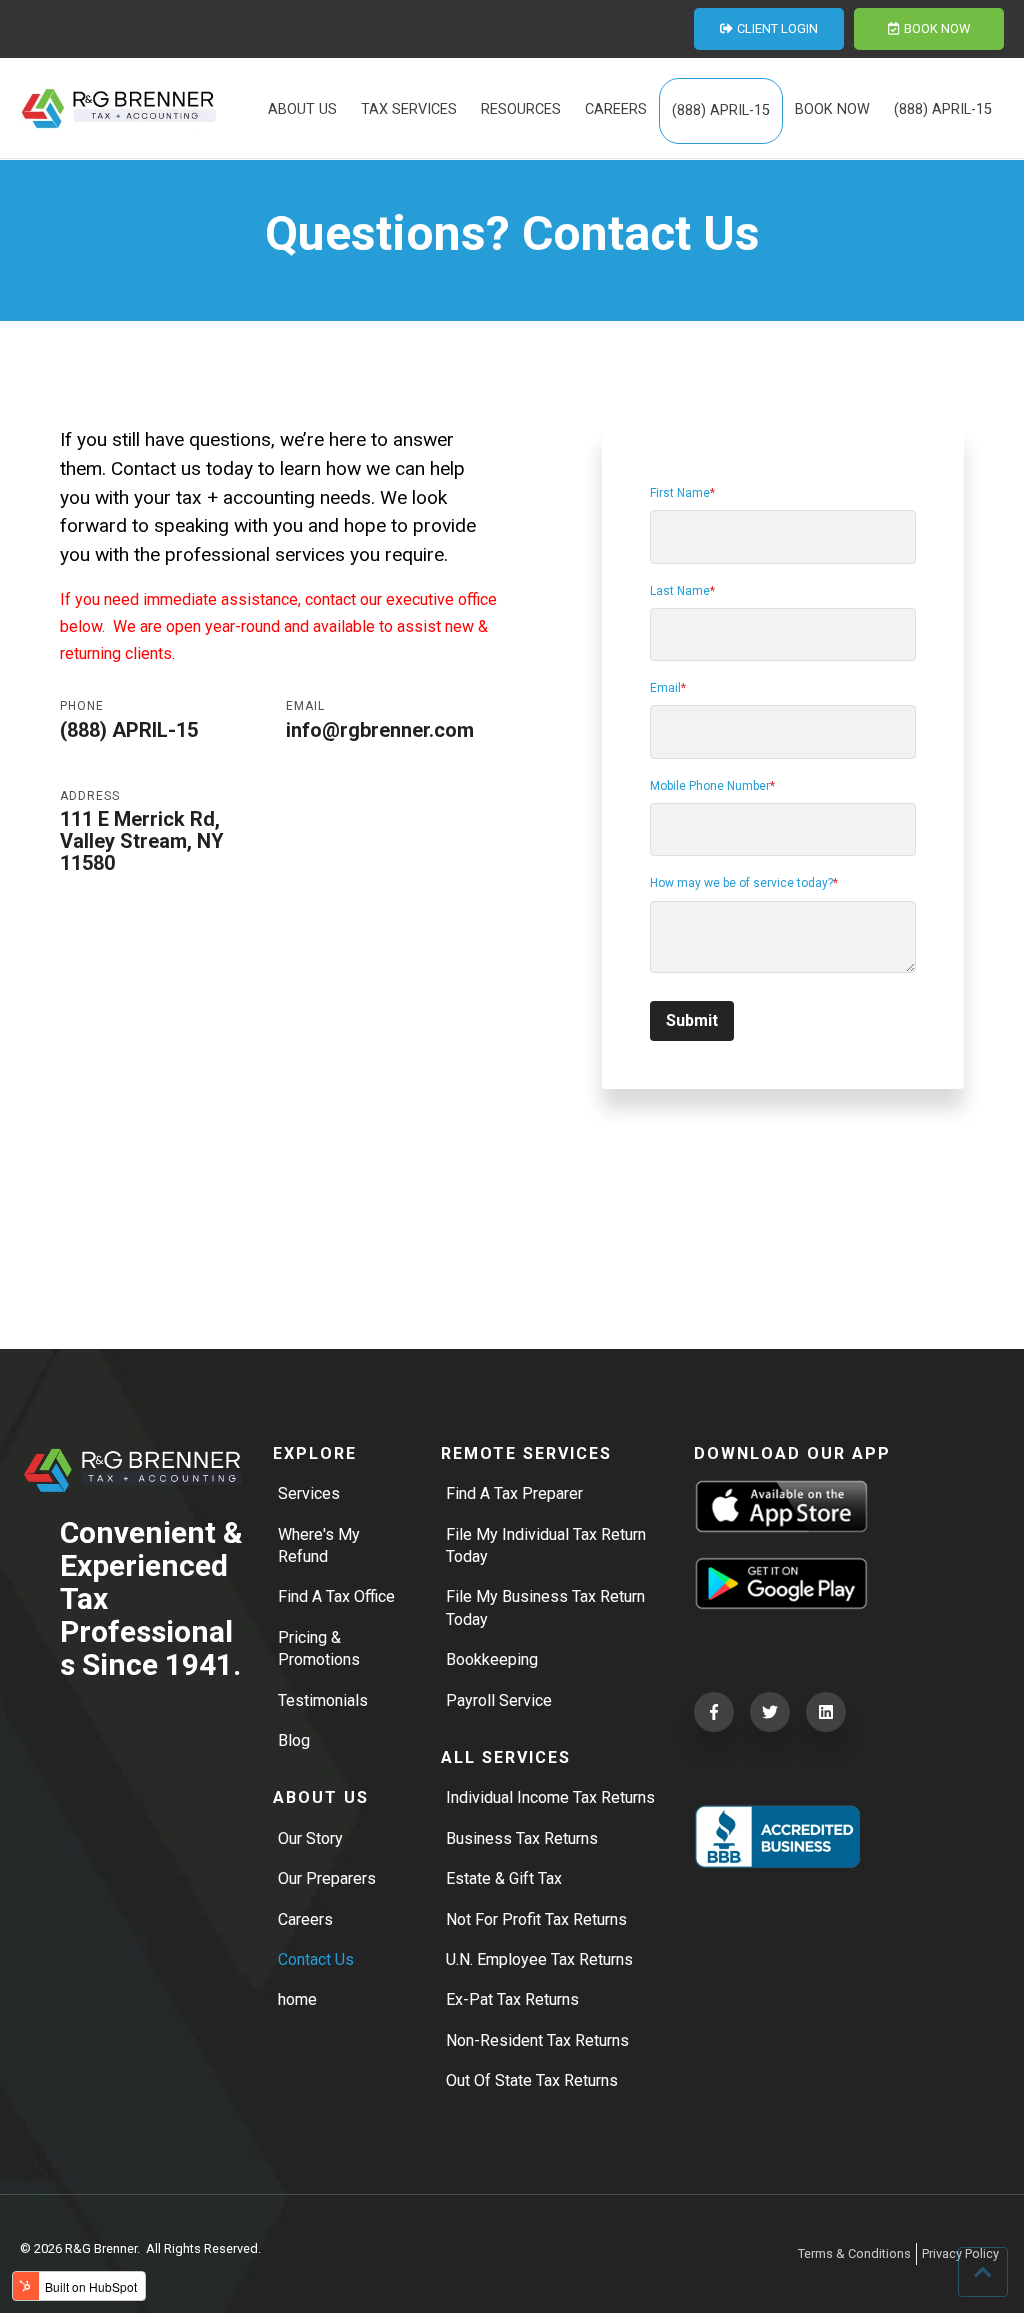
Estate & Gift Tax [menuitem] (504, 1878)
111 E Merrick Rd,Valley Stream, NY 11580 (142, 841)
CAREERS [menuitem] (616, 109)
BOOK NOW (937, 28)
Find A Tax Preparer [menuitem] (514, 1493)
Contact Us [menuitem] (316, 1959)
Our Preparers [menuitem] (327, 1878)
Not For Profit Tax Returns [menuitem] (536, 1919)
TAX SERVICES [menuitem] (409, 109)
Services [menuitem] (309, 1493)
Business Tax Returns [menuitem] (522, 1838)
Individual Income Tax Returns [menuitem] (550, 1797)
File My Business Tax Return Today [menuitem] (545, 1607)
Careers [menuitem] (305, 1919)
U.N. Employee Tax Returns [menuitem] (539, 1959)
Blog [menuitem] (294, 1740)
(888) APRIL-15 (129, 730)
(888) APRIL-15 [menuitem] (721, 110)
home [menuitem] (297, 1999)
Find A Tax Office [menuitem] (336, 1596)
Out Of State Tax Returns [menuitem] (532, 2080)
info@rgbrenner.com (380, 730)
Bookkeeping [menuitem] (492, 1659)
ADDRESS (90, 796)
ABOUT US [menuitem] (302, 109)
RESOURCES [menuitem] (521, 109)
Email (305, 706)
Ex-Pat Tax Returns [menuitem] (512, 1999)
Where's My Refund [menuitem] (319, 1545)
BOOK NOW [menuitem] (832, 109)
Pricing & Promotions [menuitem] (319, 1648)
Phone (82, 706)
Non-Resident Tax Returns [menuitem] (537, 2040)
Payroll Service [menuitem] (499, 1700)
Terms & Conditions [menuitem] (854, 2253)
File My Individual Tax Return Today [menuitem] (546, 1545)
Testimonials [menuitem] (323, 1700)
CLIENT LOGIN (777, 28)
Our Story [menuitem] (310, 1838)
